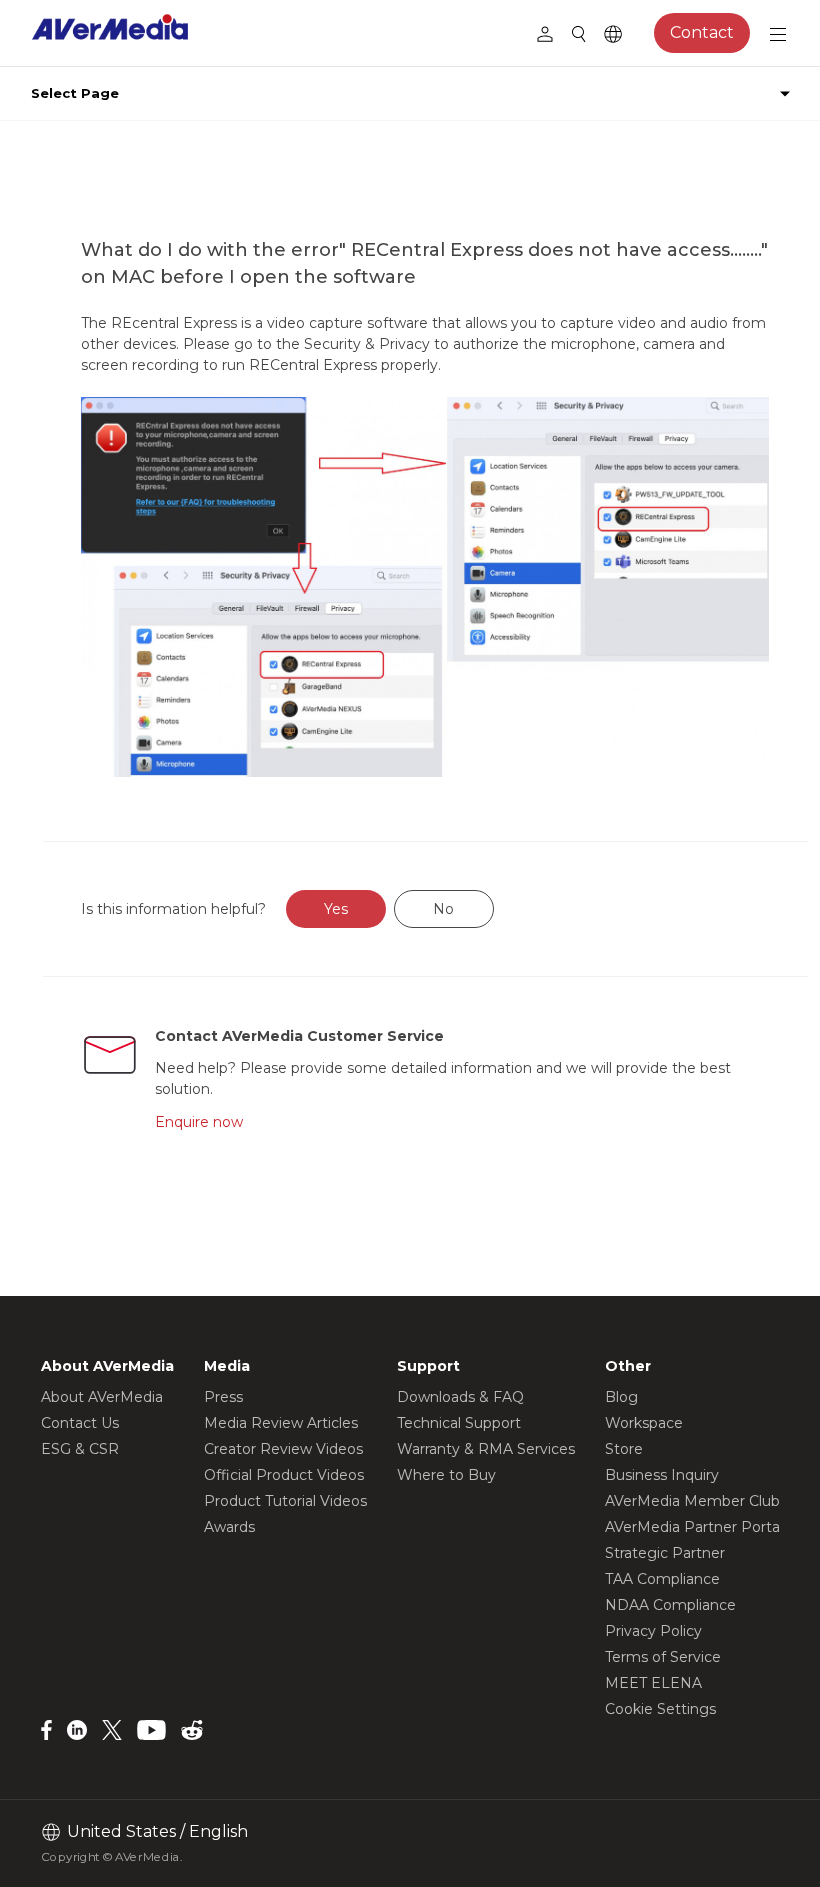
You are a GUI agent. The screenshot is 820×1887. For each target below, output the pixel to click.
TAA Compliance (662, 1579)
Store (624, 1449)
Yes (336, 909)
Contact (702, 32)
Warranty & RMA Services (486, 1449)
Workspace (644, 1423)
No (443, 909)
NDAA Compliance (670, 1605)
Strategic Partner (665, 1553)
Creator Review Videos (283, 1449)
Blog (621, 1397)
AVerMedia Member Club (692, 1501)
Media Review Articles (281, 1423)
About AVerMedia (102, 1397)
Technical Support (459, 1423)
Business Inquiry (662, 1475)
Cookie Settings (660, 1709)
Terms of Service (663, 1657)
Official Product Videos (284, 1475)
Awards (229, 1527)
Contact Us (80, 1423)
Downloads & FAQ (460, 1397)
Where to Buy (446, 1475)
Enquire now (199, 1122)
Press (223, 1397)
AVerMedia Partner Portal (694, 1527)
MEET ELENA (653, 1683)
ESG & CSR (80, 1449)
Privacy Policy (653, 1631)
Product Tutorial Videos (285, 1501)
